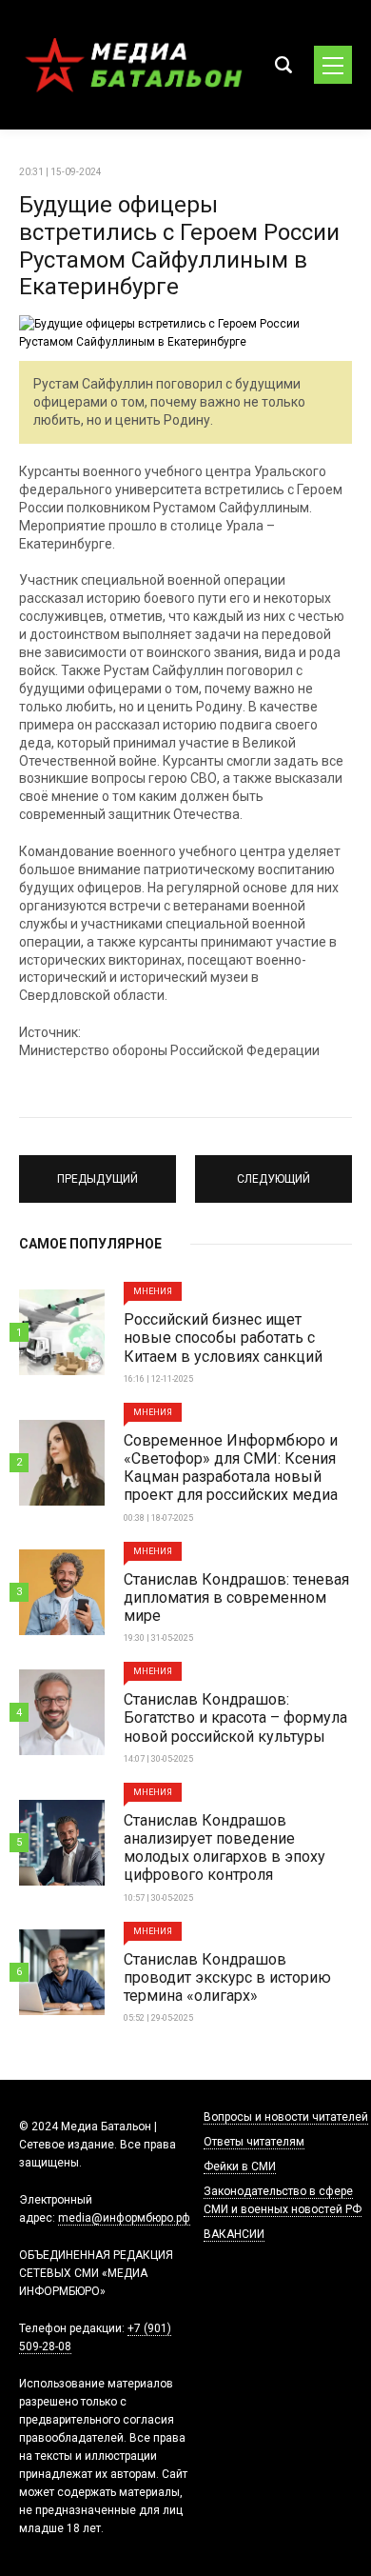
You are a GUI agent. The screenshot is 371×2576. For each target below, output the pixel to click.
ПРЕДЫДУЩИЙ (98, 1170)
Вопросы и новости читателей (286, 2117)
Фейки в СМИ (240, 2167)
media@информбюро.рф (124, 2218)
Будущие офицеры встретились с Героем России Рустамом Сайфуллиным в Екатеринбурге (179, 246)
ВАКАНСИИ (234, 2234)
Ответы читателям (254, 2142)
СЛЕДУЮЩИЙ (274, 1170)
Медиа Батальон (133, 65)
